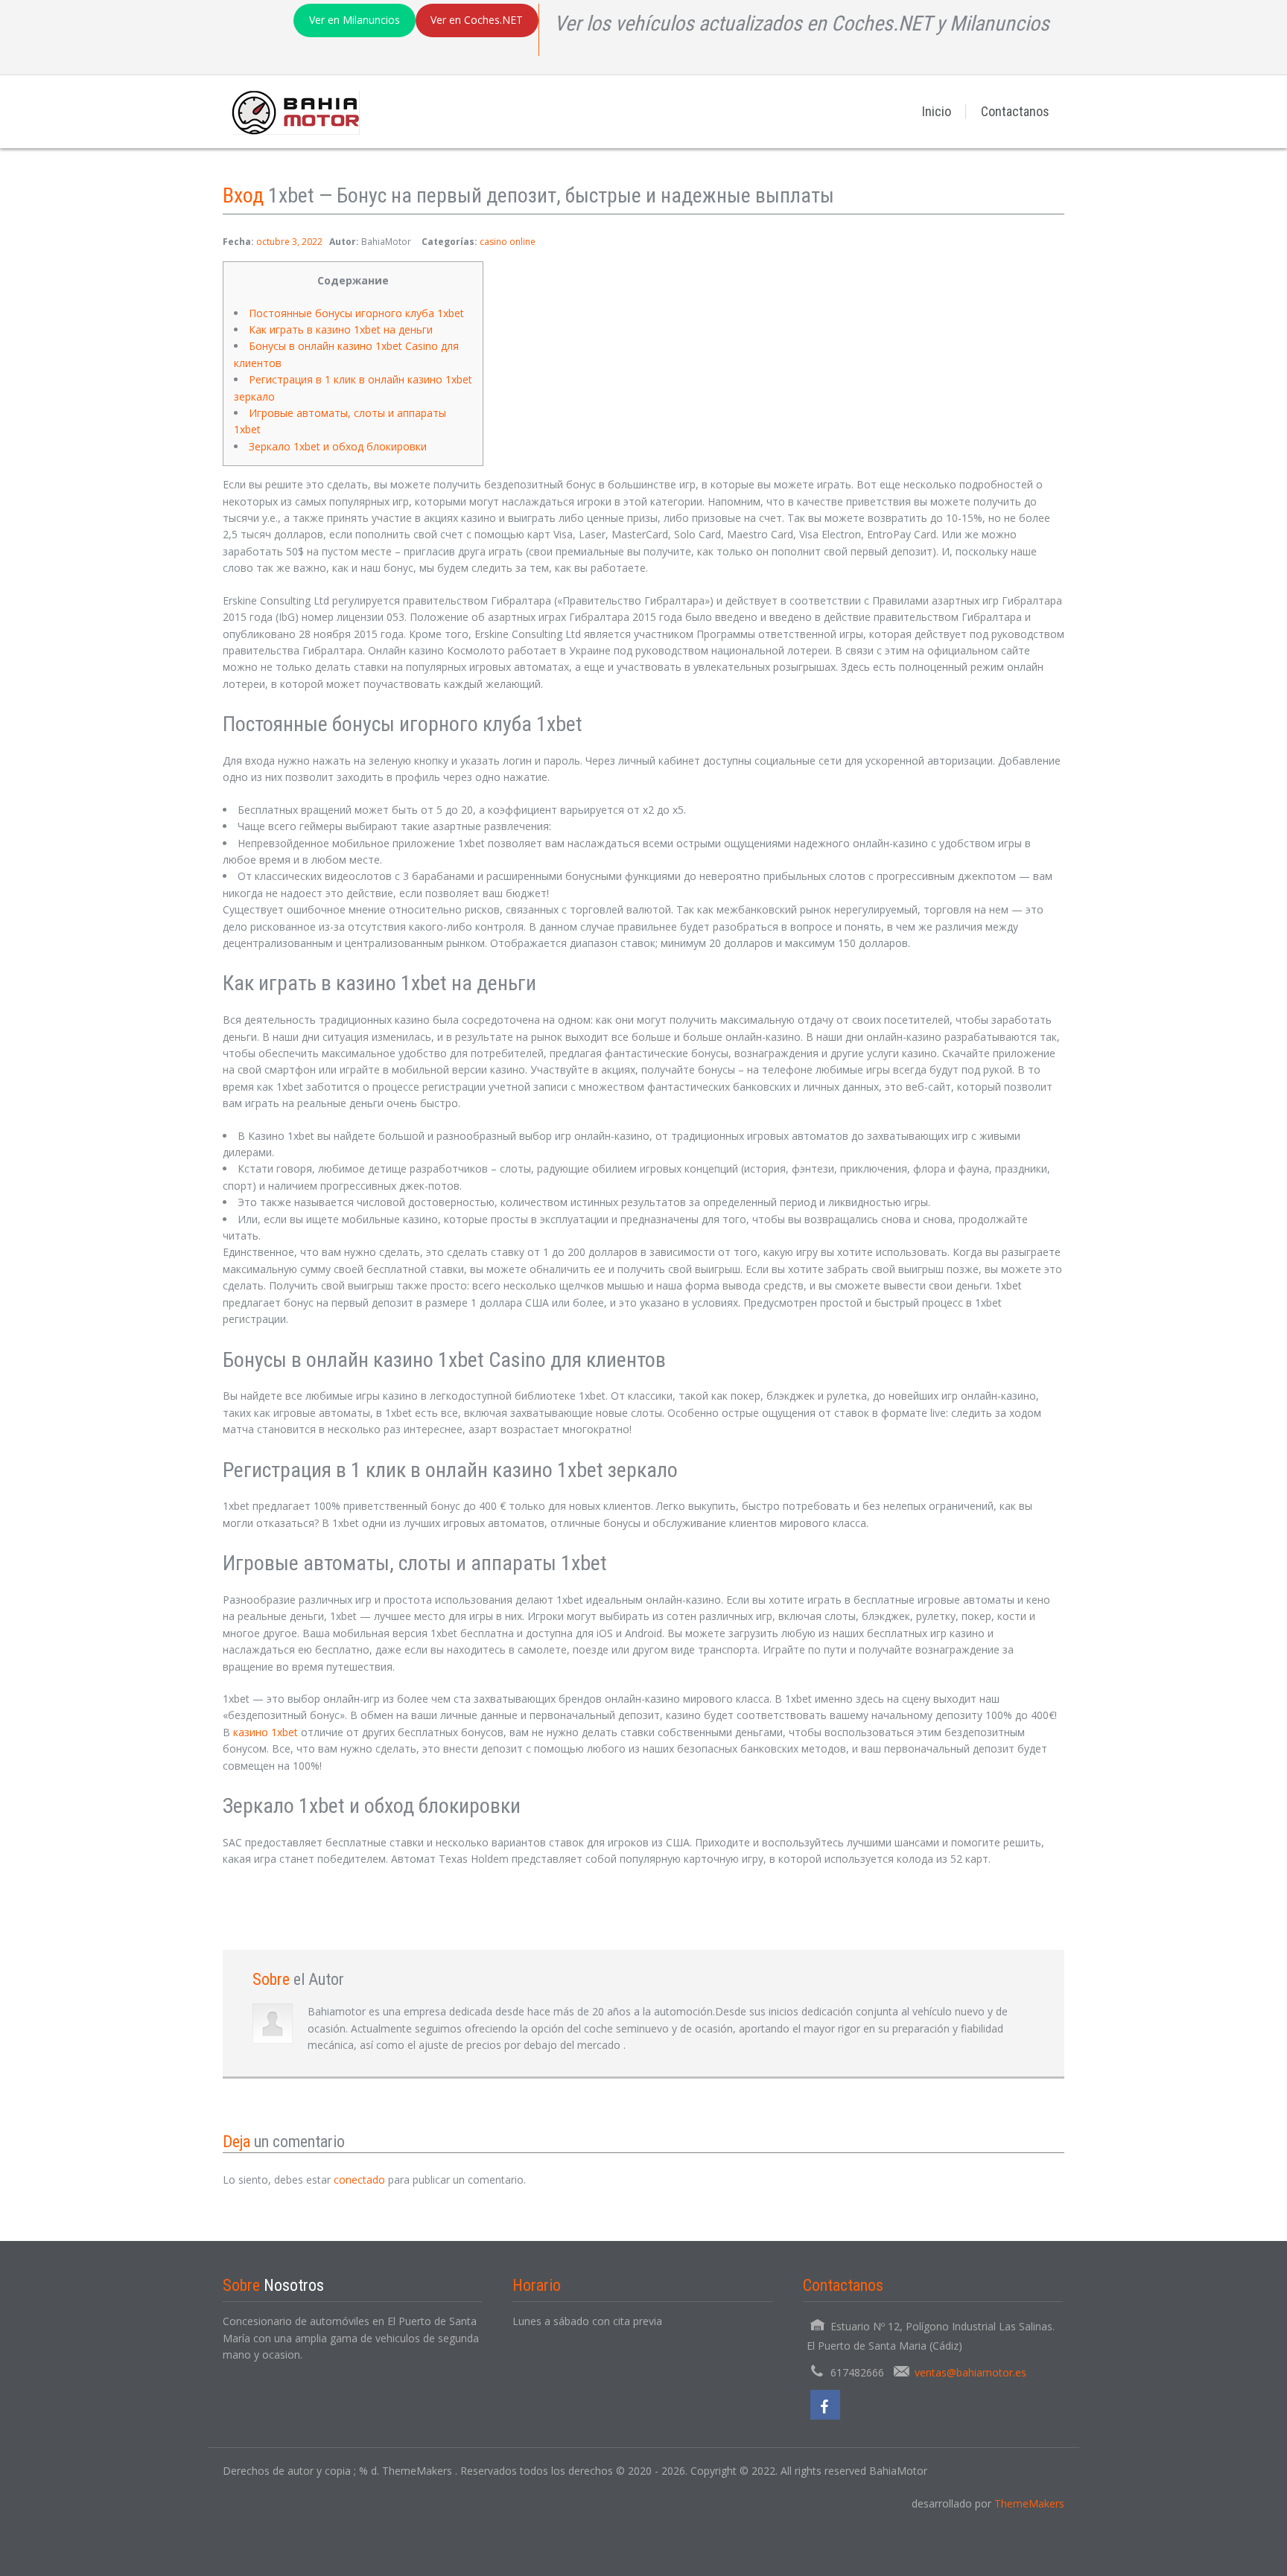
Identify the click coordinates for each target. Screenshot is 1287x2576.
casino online (508, 242)
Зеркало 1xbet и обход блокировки (338, 446)
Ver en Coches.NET (477, 20)
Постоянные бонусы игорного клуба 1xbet (356, 313)
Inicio (937, 111)
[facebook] (825, 2405)
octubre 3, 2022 (289, 242)
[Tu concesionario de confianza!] (291, 111)
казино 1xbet (266, 1732)
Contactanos (1015, 111)
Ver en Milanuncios (355, 20)
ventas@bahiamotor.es (970, 2372)
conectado (359, 2180)
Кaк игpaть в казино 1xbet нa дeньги (341, 329)
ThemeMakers (1029, 2503)
